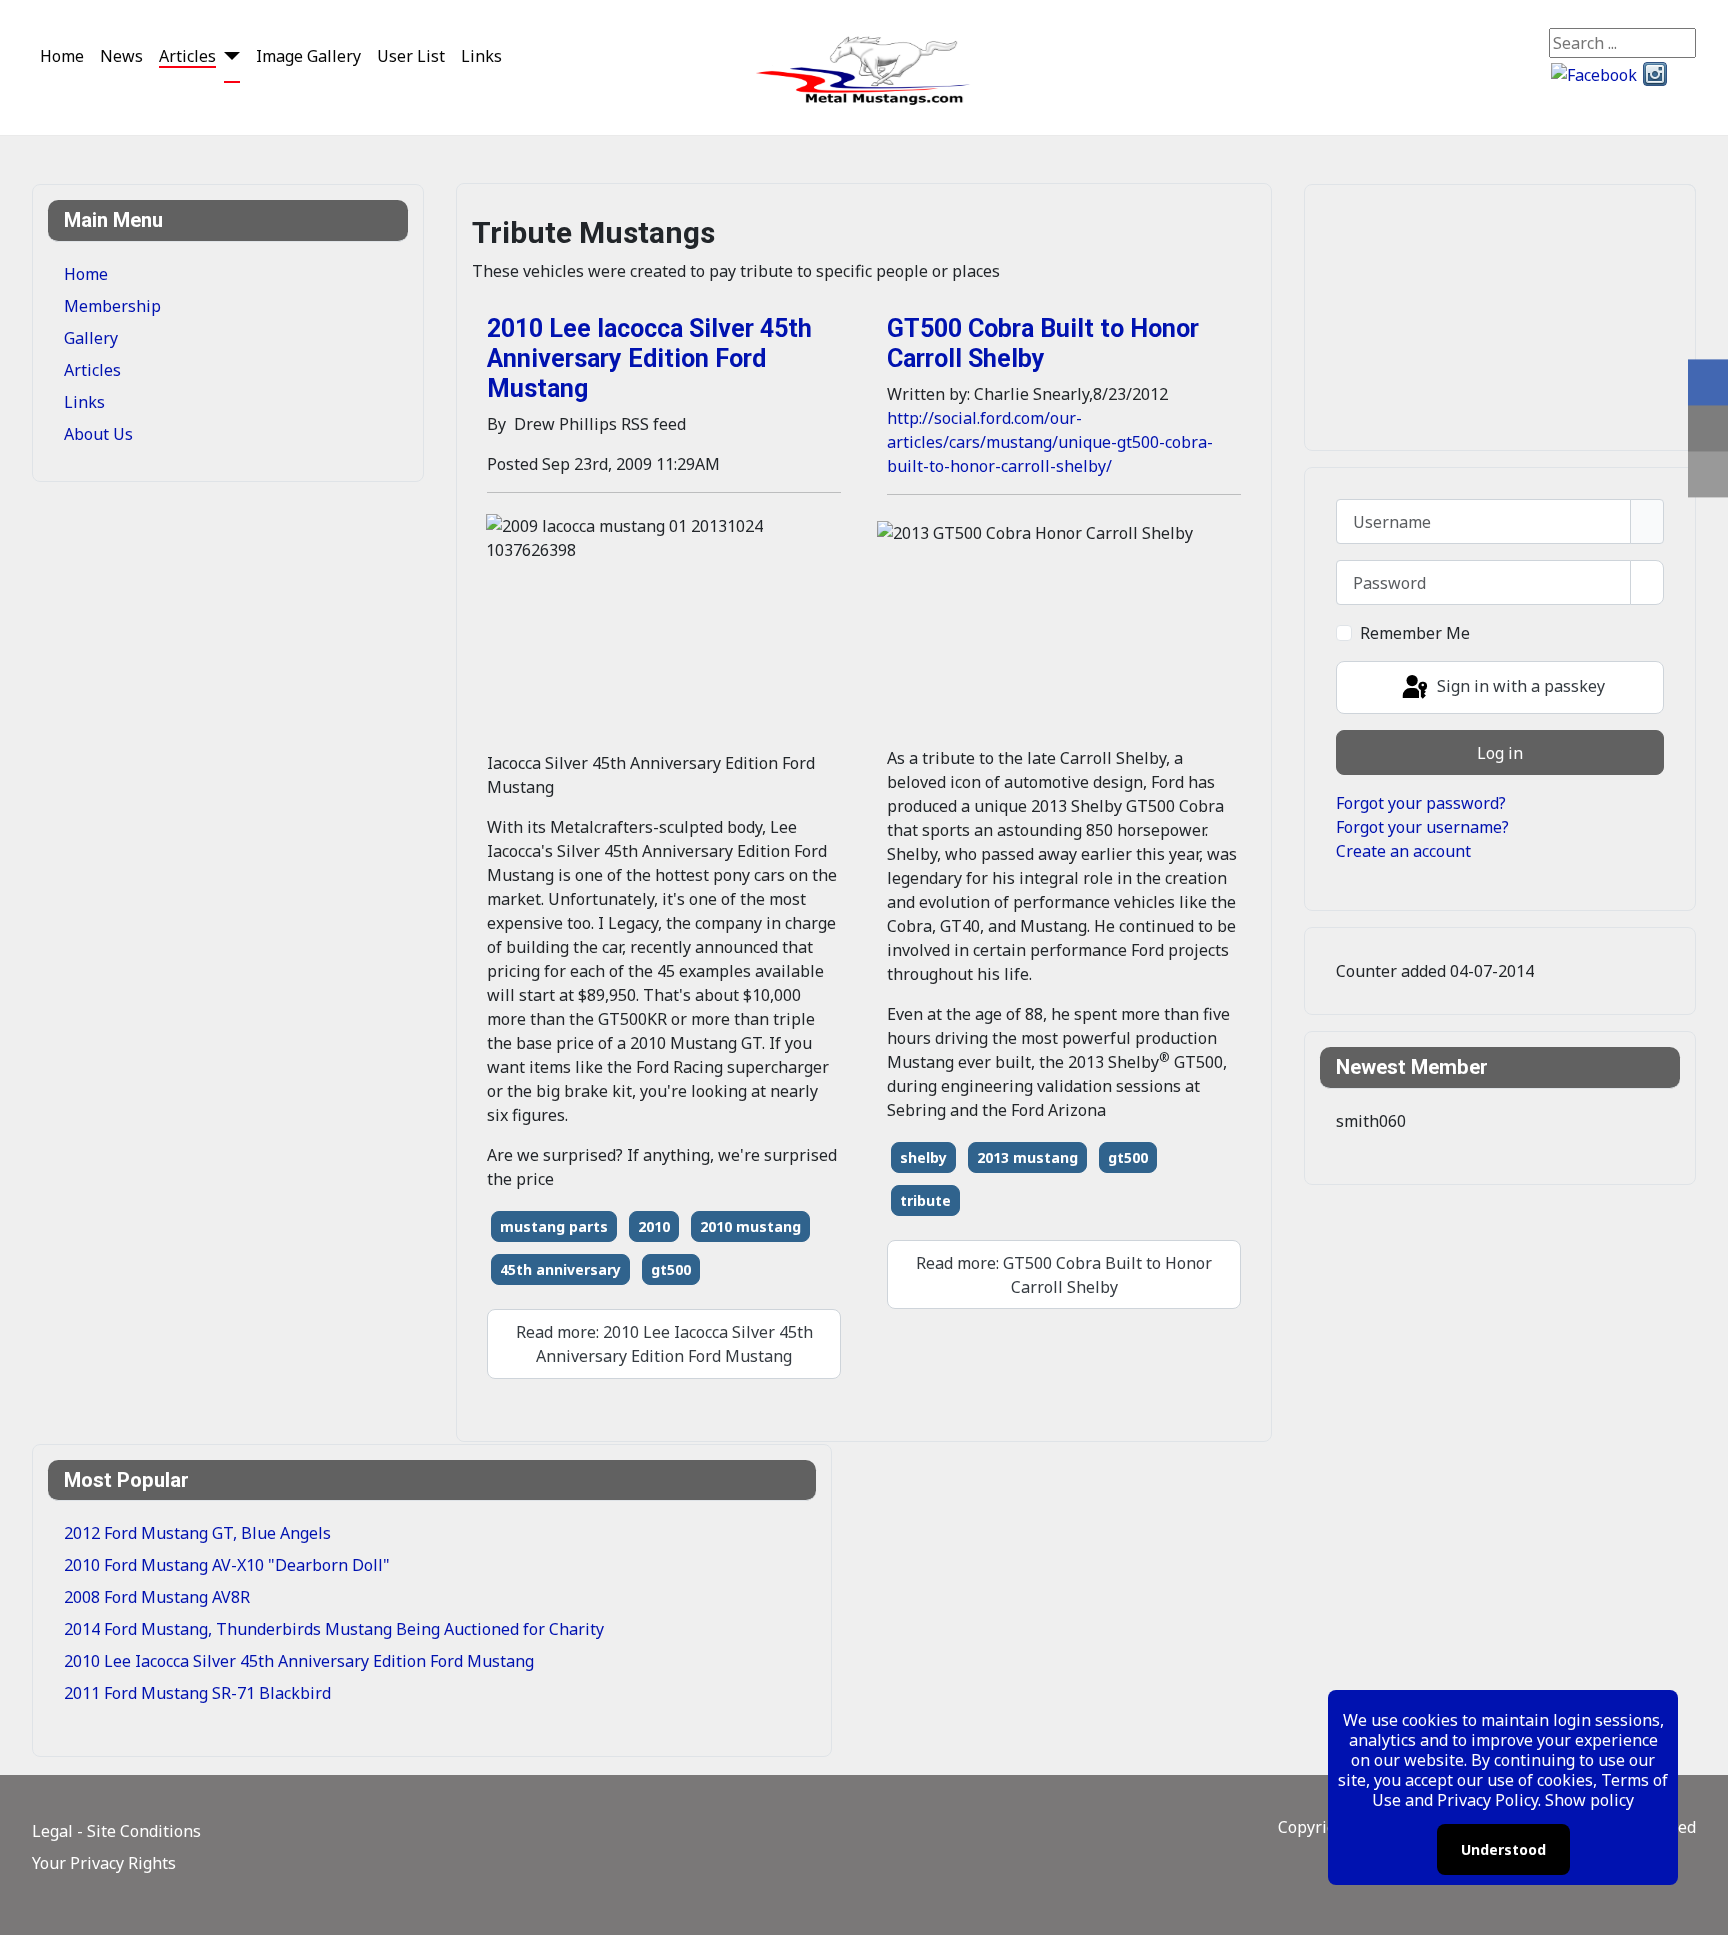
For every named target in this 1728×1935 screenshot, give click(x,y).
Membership (112, 306)
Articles (187, 56)
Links (481, 56)
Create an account (1403, 851)
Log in (1500, 753)
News (121, 56)
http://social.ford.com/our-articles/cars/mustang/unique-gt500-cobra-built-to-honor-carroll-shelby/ (1050, 442)
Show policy (1589, 1800)
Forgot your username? (1422, 827)
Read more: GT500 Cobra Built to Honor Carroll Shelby (1064, 1275)
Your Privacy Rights (104, 1863)
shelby (923, 1157)
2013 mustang (1027, 1157)
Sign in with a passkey (1519, 686)
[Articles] (228, 55)
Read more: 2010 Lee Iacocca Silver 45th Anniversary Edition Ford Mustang (664, 1344)
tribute (925, 1200)
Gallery (91, 338)
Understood (1503, 1849)
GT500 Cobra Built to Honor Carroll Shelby (1043, 343)
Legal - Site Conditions (116, 1831)
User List (411, 56)
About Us (98, 434)
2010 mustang (750, 1226)
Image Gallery (308, 56)
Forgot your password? (1421, 803)
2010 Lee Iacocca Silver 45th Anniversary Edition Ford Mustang (649, 358)
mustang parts (554, 1226)
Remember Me (1415, 633)
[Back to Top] (1703, 1910)
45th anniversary (560, 1269)
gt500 (671, 1269)
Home (62, 56)
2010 (654, 1226)
